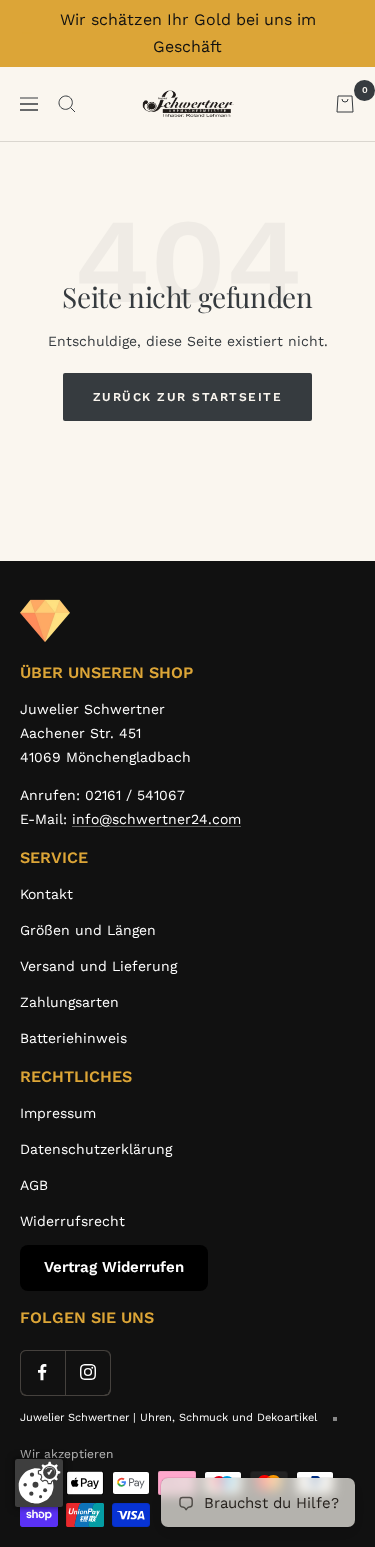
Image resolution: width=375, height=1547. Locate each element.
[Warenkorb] (345, 104)
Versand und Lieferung (98, 966)
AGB (34, 1185)
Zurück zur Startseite (188, 397)
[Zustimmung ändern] (39, 1483)
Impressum (58, 1113)
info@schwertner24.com (156, 819)
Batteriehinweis (73, 1038)
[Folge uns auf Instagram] (87, 1372)
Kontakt (46, 894)
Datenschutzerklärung (96, 1149)
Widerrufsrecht (72, 1221)
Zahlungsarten (69, 1002)
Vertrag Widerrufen (114, 1267)
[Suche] (67, 104)
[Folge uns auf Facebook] (42, 1372)
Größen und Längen (88, 930)
